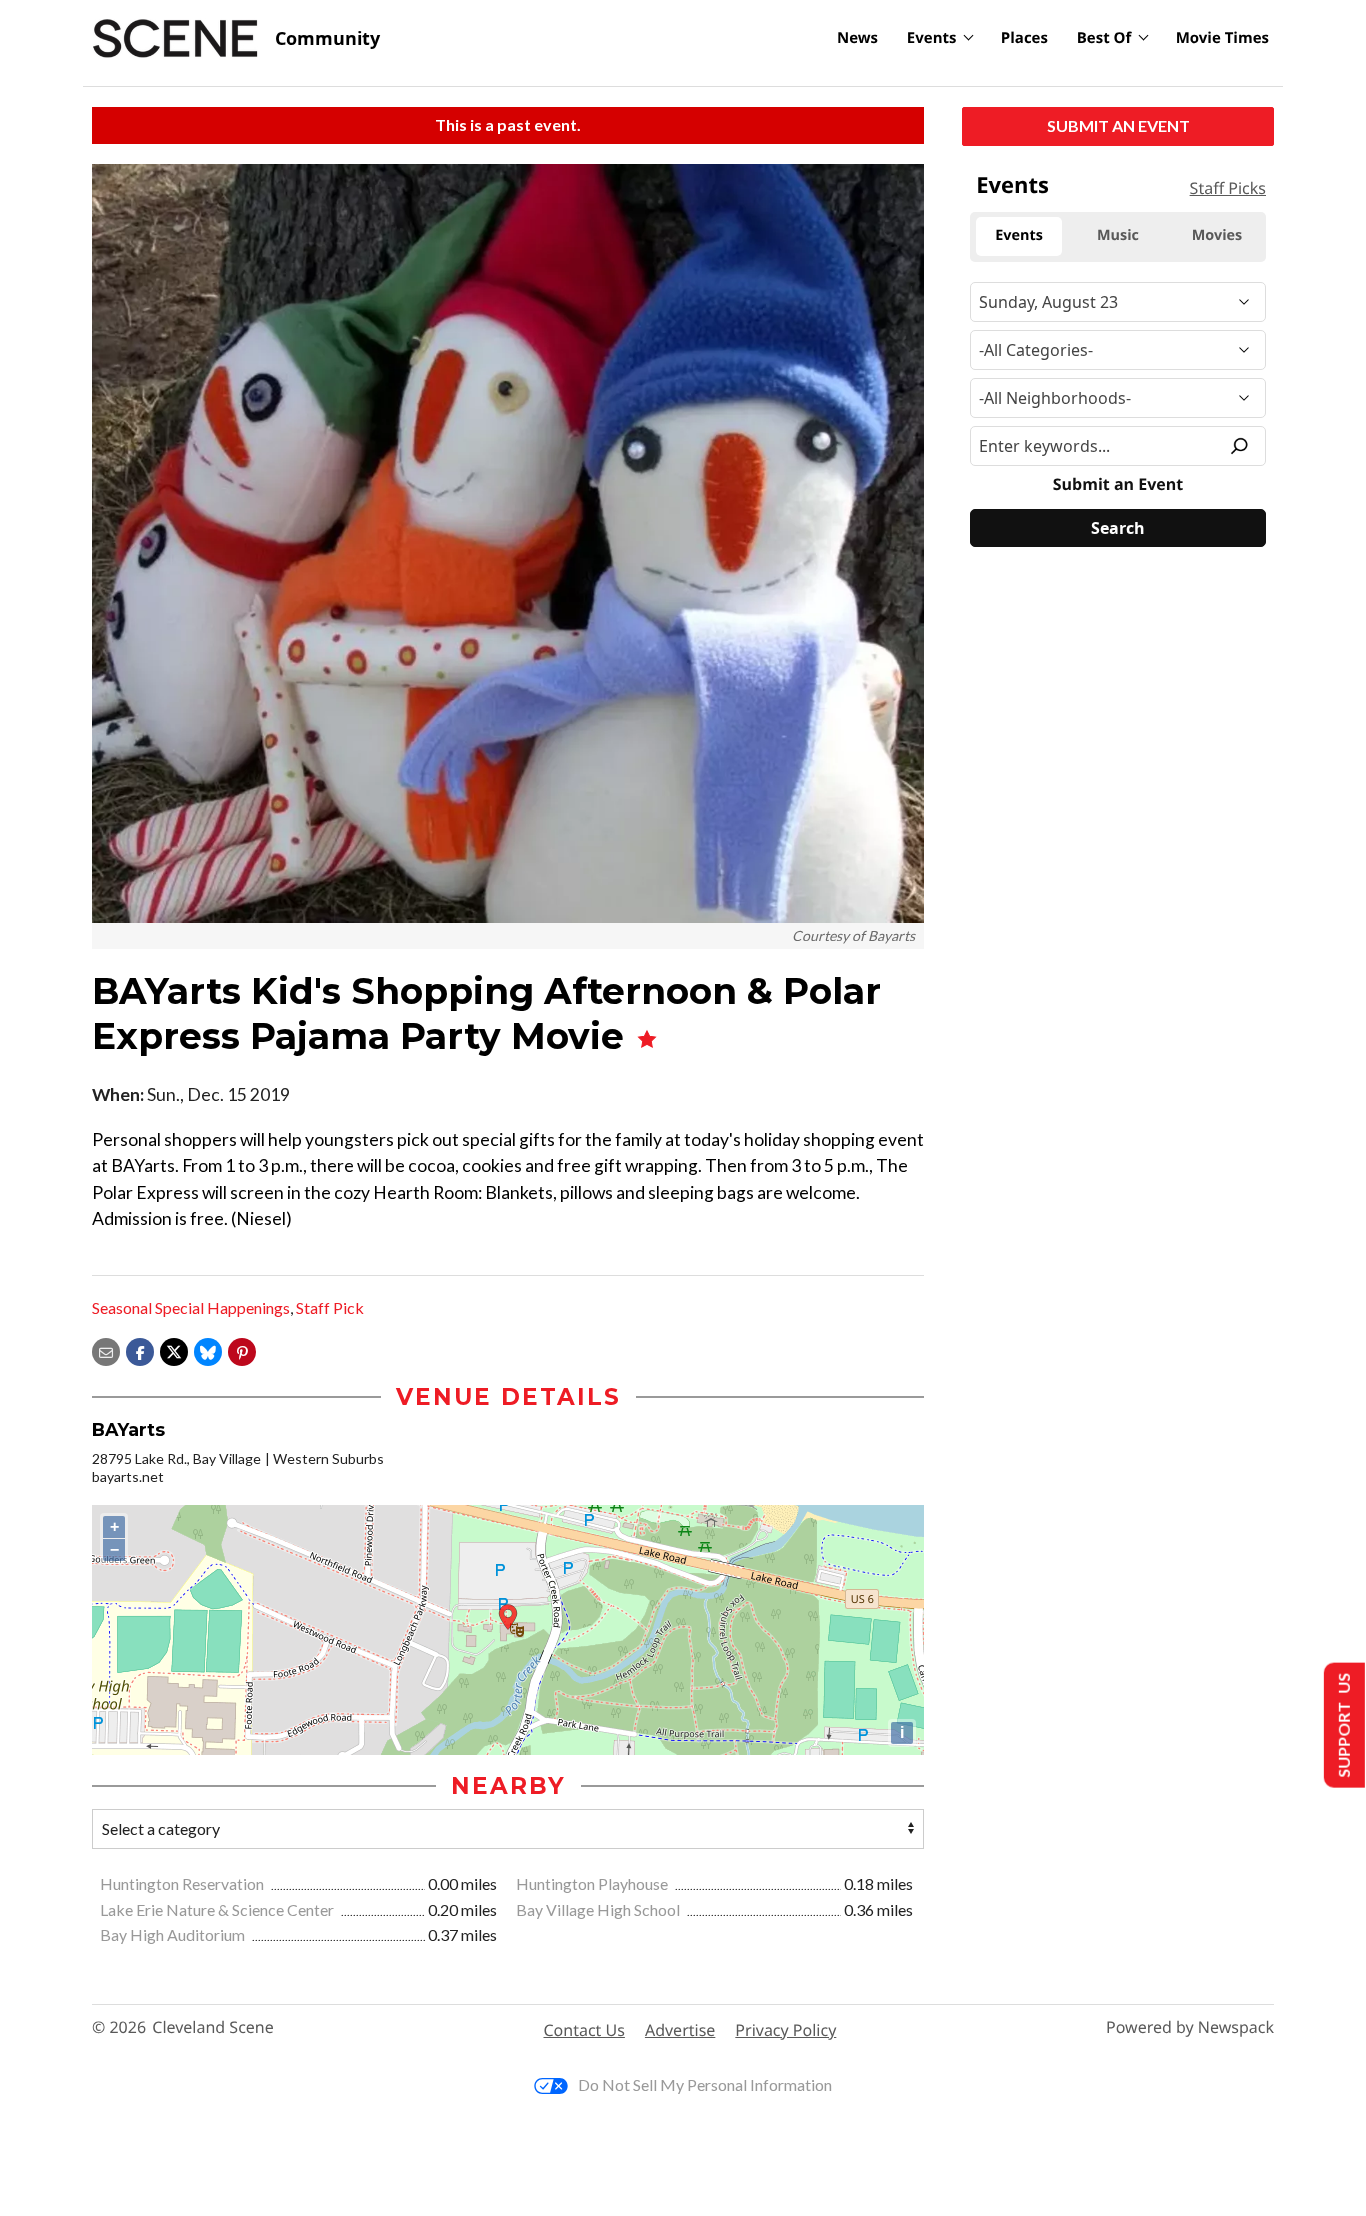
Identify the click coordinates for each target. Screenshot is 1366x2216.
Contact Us (584, 2030)
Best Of (1104, 38)
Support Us (1342, 1725)
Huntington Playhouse (593, 1883)
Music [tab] (1118, 235)
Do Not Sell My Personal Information (705, 2084)
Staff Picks (1228, 188)
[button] (242, 1349)
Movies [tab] (1217, 235)
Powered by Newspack (1190, 2027)
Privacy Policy (785, 2030)
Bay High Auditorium (174, 1934)
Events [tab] (1019, 235)
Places (1024, 38)
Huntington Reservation (183, 1883)
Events (932, 38)
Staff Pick (330, 1307)
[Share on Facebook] (140, 1349)
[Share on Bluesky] (208, 1349)
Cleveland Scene (213, 2027)
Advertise (680, 2030)
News (857, 38)
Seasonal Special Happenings (191, 1307)
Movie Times (1222, 38)
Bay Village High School (599, 1909)
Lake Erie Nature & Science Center (218, 1909)
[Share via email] (106, 1349)
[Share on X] (174, 1349)
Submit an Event (1118, 125)
